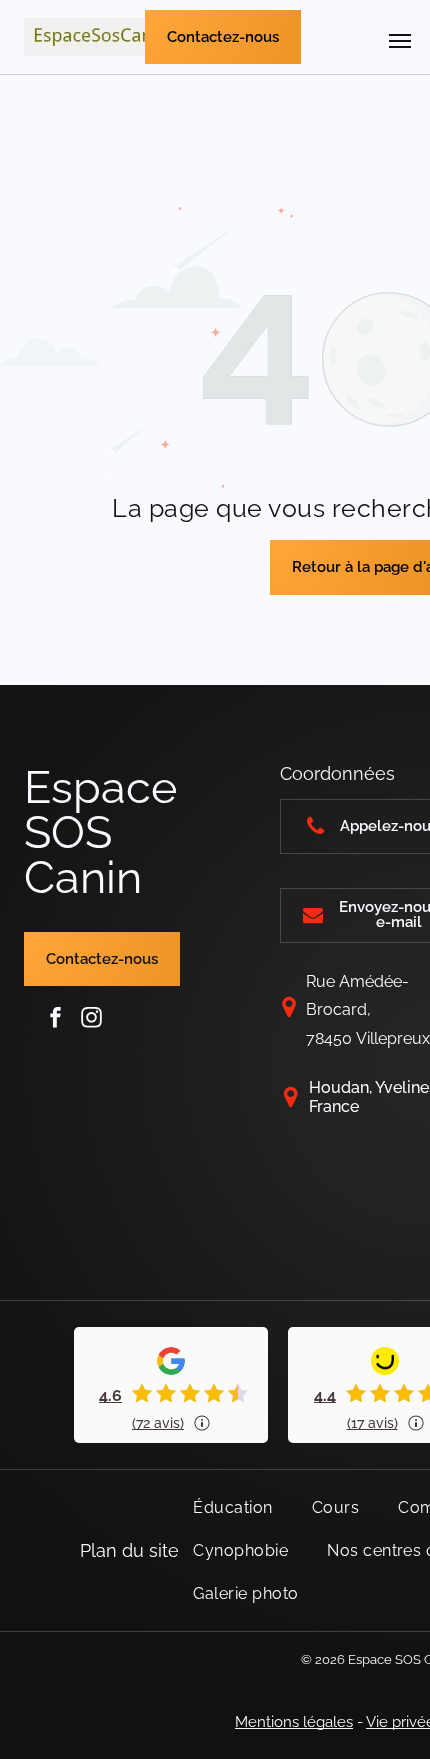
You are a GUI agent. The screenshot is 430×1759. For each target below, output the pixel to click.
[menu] (400, 41)
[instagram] (92, 1018)
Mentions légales (294, 1722)
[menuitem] (240, 1507)
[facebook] (56, 1018)
